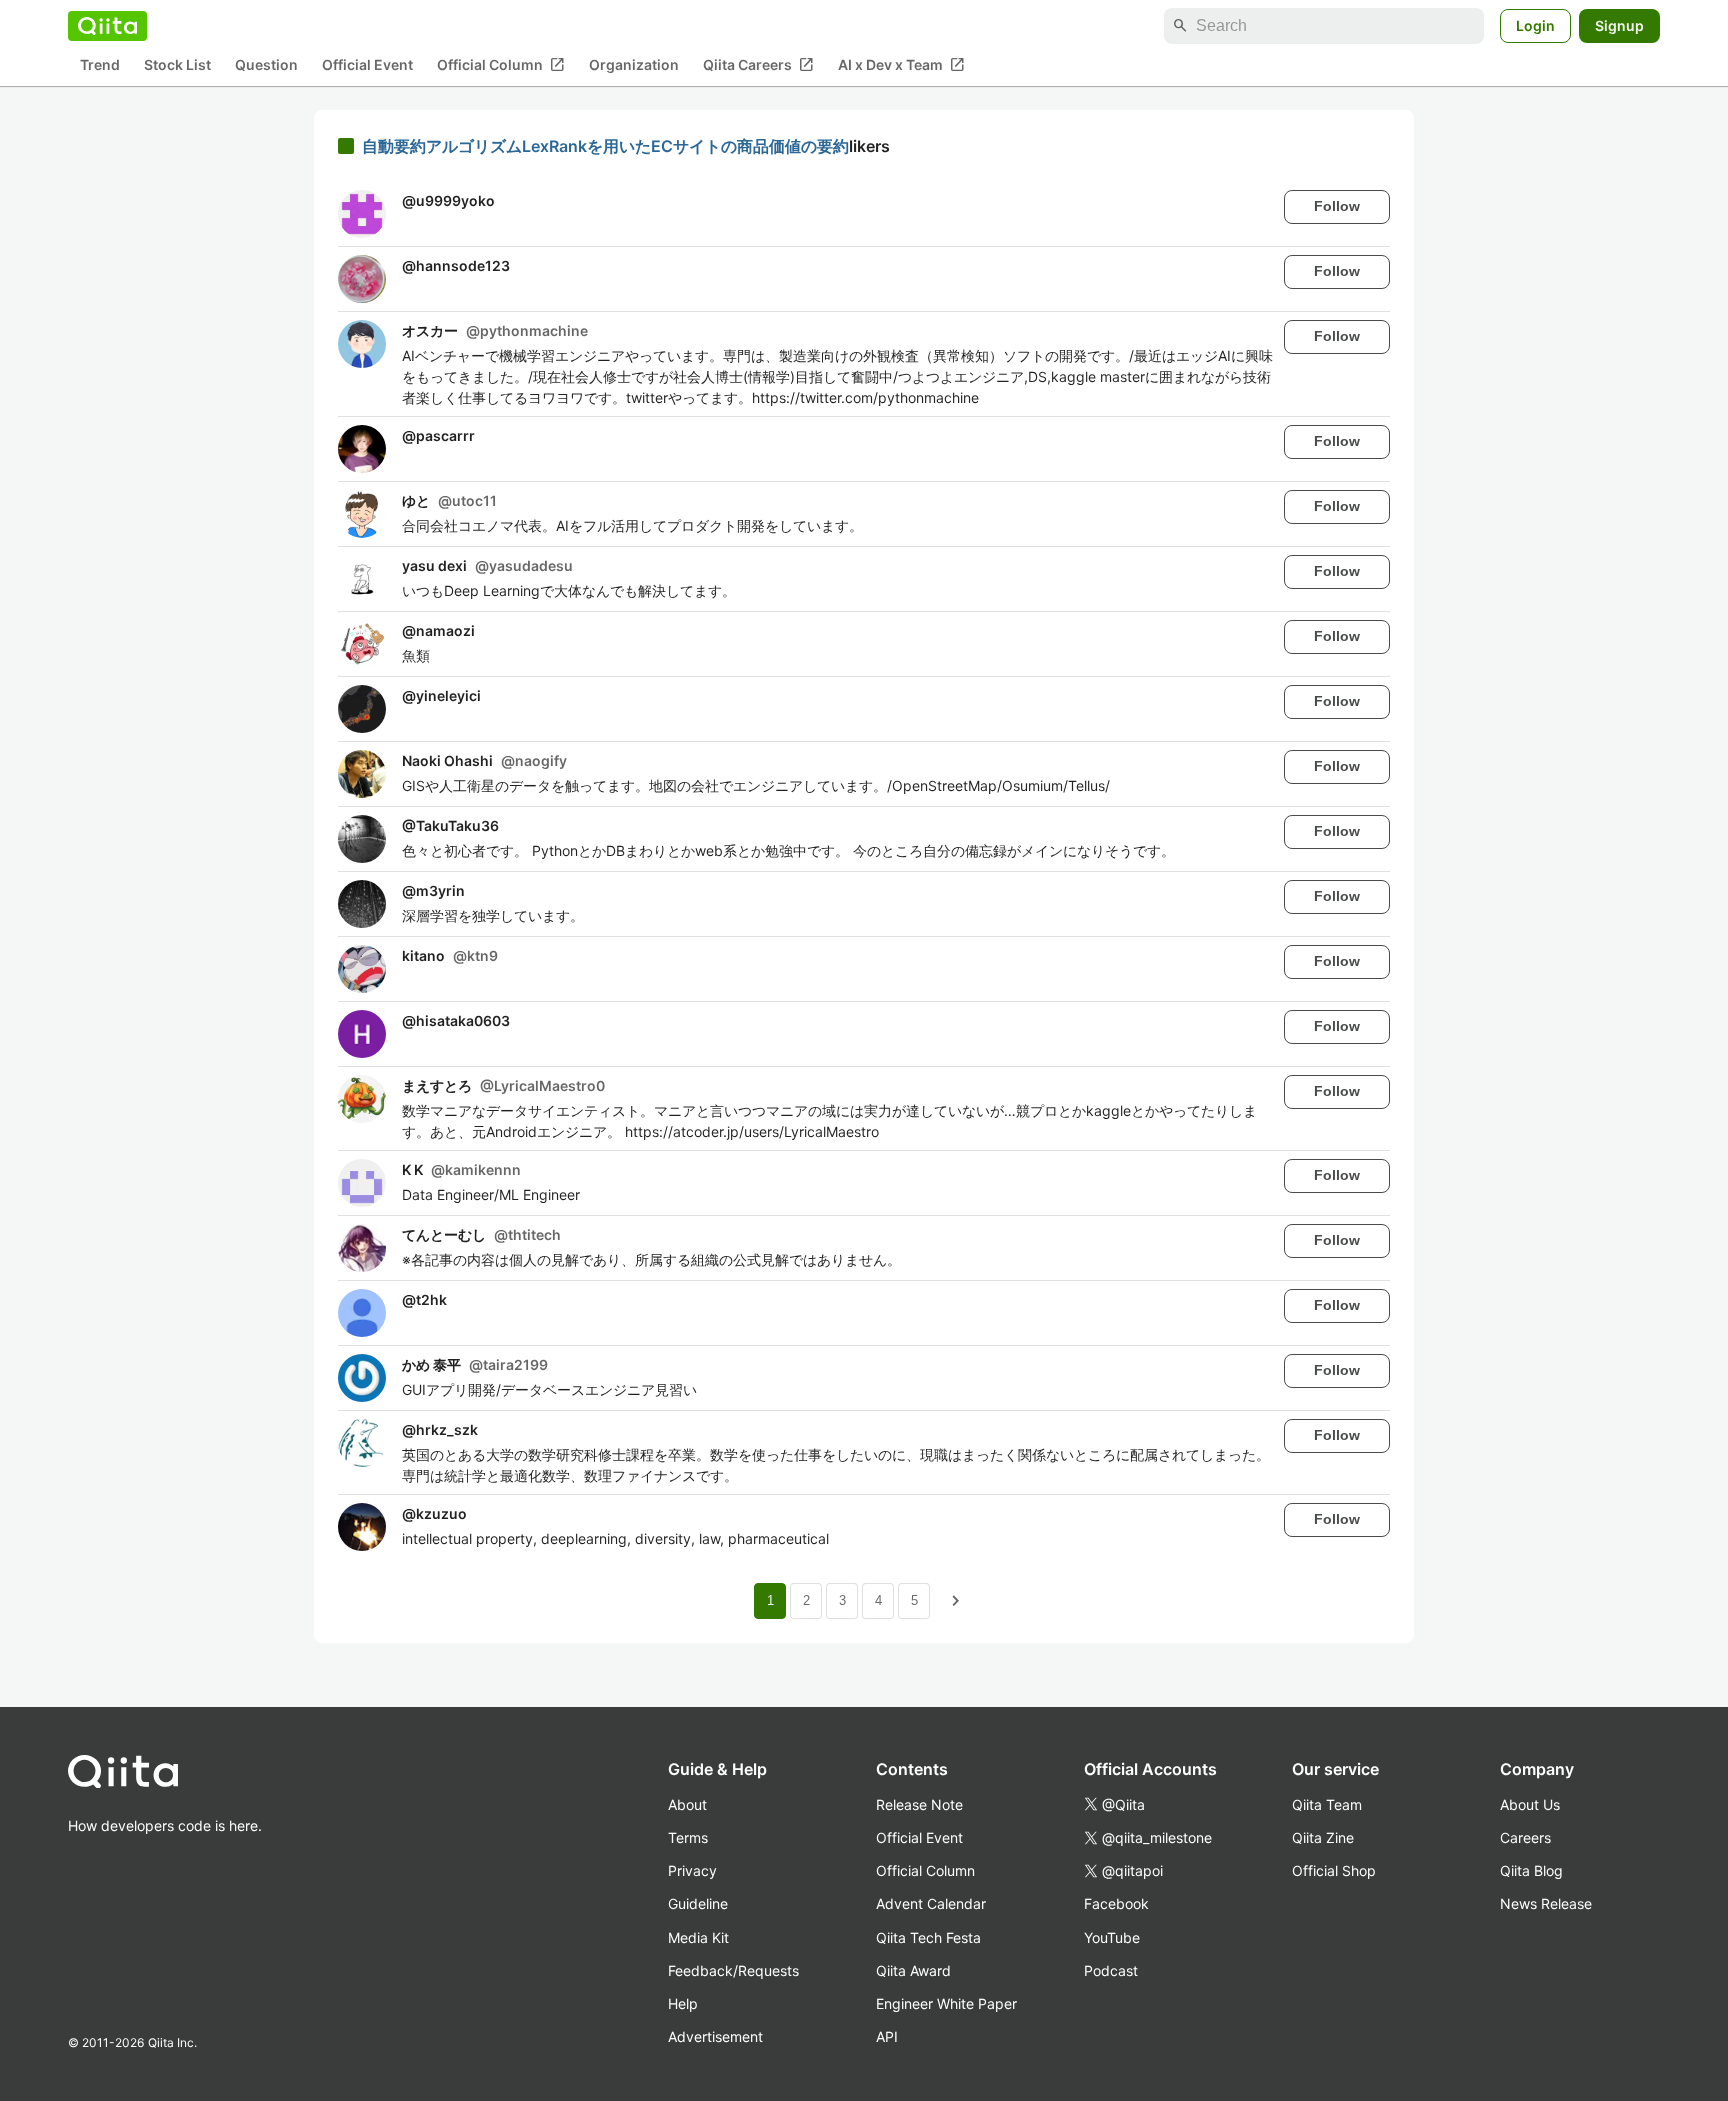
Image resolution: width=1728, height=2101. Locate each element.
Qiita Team (1327, 1804)
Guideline (698, 1903)
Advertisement (715, 2036)
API (887, 2036)
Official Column (501, 65)
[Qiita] (107, 26)
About (687, 1804)
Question (266, 65)
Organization (634, 65)
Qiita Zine (1323, 1837)
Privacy (692, 1870)
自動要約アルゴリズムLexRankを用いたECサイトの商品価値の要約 (605, 146)
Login (1535, 25)
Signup (1619, 25)
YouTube (1112, 1937)
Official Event (367, 65)
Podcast (1111, 1970)
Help (683, 2003)
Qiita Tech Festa (928, 1937)
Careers (1525, 1837)
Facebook (1116, 1903)
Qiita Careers (758, 65)
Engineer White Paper (946, 2003)
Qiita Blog (1531, 1870)
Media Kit (698, 1937)
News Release (1546, 1903)
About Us (1530, 1804)
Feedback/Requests (733, 1970)
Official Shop (1334, 1870)
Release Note (919, 1804)
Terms (688, 1837)
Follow (1337, 206)
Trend (100, 65)
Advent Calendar (931, 1903)
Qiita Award (913, 1970)
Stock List (177, 65)
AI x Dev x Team (901, 65)
